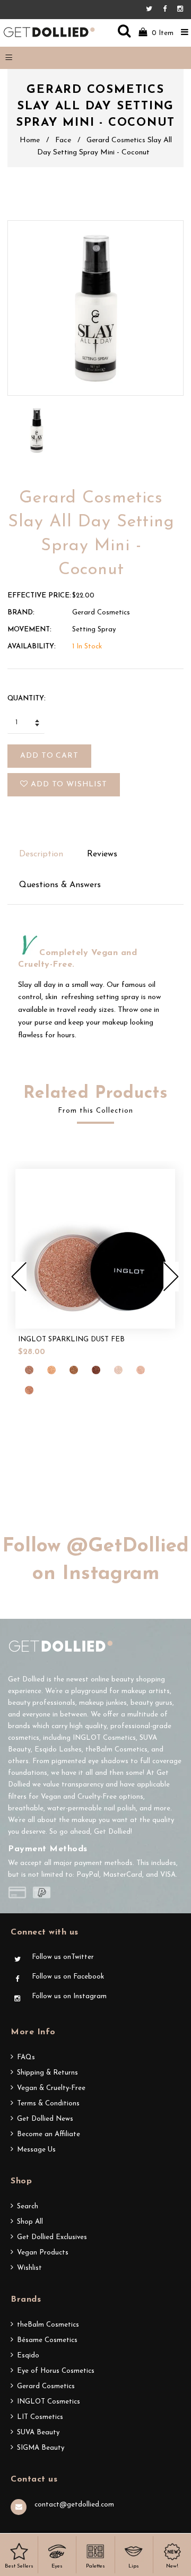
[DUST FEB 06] (118, 1370)
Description (41, 854)
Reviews (102, 854)
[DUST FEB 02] (51, 1370)
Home (30, 140)
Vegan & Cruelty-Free (51, 2088)
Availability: (32, 647)
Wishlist (29, 2268)
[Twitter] (152, 9)
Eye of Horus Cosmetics (56, 2371)
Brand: (21, 613)
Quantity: (27, 699)
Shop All (30, 2222)
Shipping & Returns (47, 2073)
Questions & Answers (60, 885)
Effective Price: (39, 596)
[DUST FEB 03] (74, 1370)
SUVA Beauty (38, 2432)
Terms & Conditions (48, 2104)
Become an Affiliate (49, 2134)
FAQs (26, 2057)
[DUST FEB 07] (141, 1370)
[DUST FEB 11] (29, 1390)
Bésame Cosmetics (47, 2340)
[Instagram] (180, 9)
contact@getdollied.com (74, 2505)
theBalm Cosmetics (48, 2325)
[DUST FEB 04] (96, 1370)
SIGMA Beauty (41, 2448)
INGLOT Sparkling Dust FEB (71, 1339)
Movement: (29, 630)
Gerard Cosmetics (46, 2386)
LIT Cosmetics (40, 2417)
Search (28, 2206)
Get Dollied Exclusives (52, 2237)
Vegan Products (43, 2253)
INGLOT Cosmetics (49, 2402)
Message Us (36, 2150)
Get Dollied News (45, 2119)
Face (63, 140)
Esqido (28, 2356)
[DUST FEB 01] (29, 1370)
